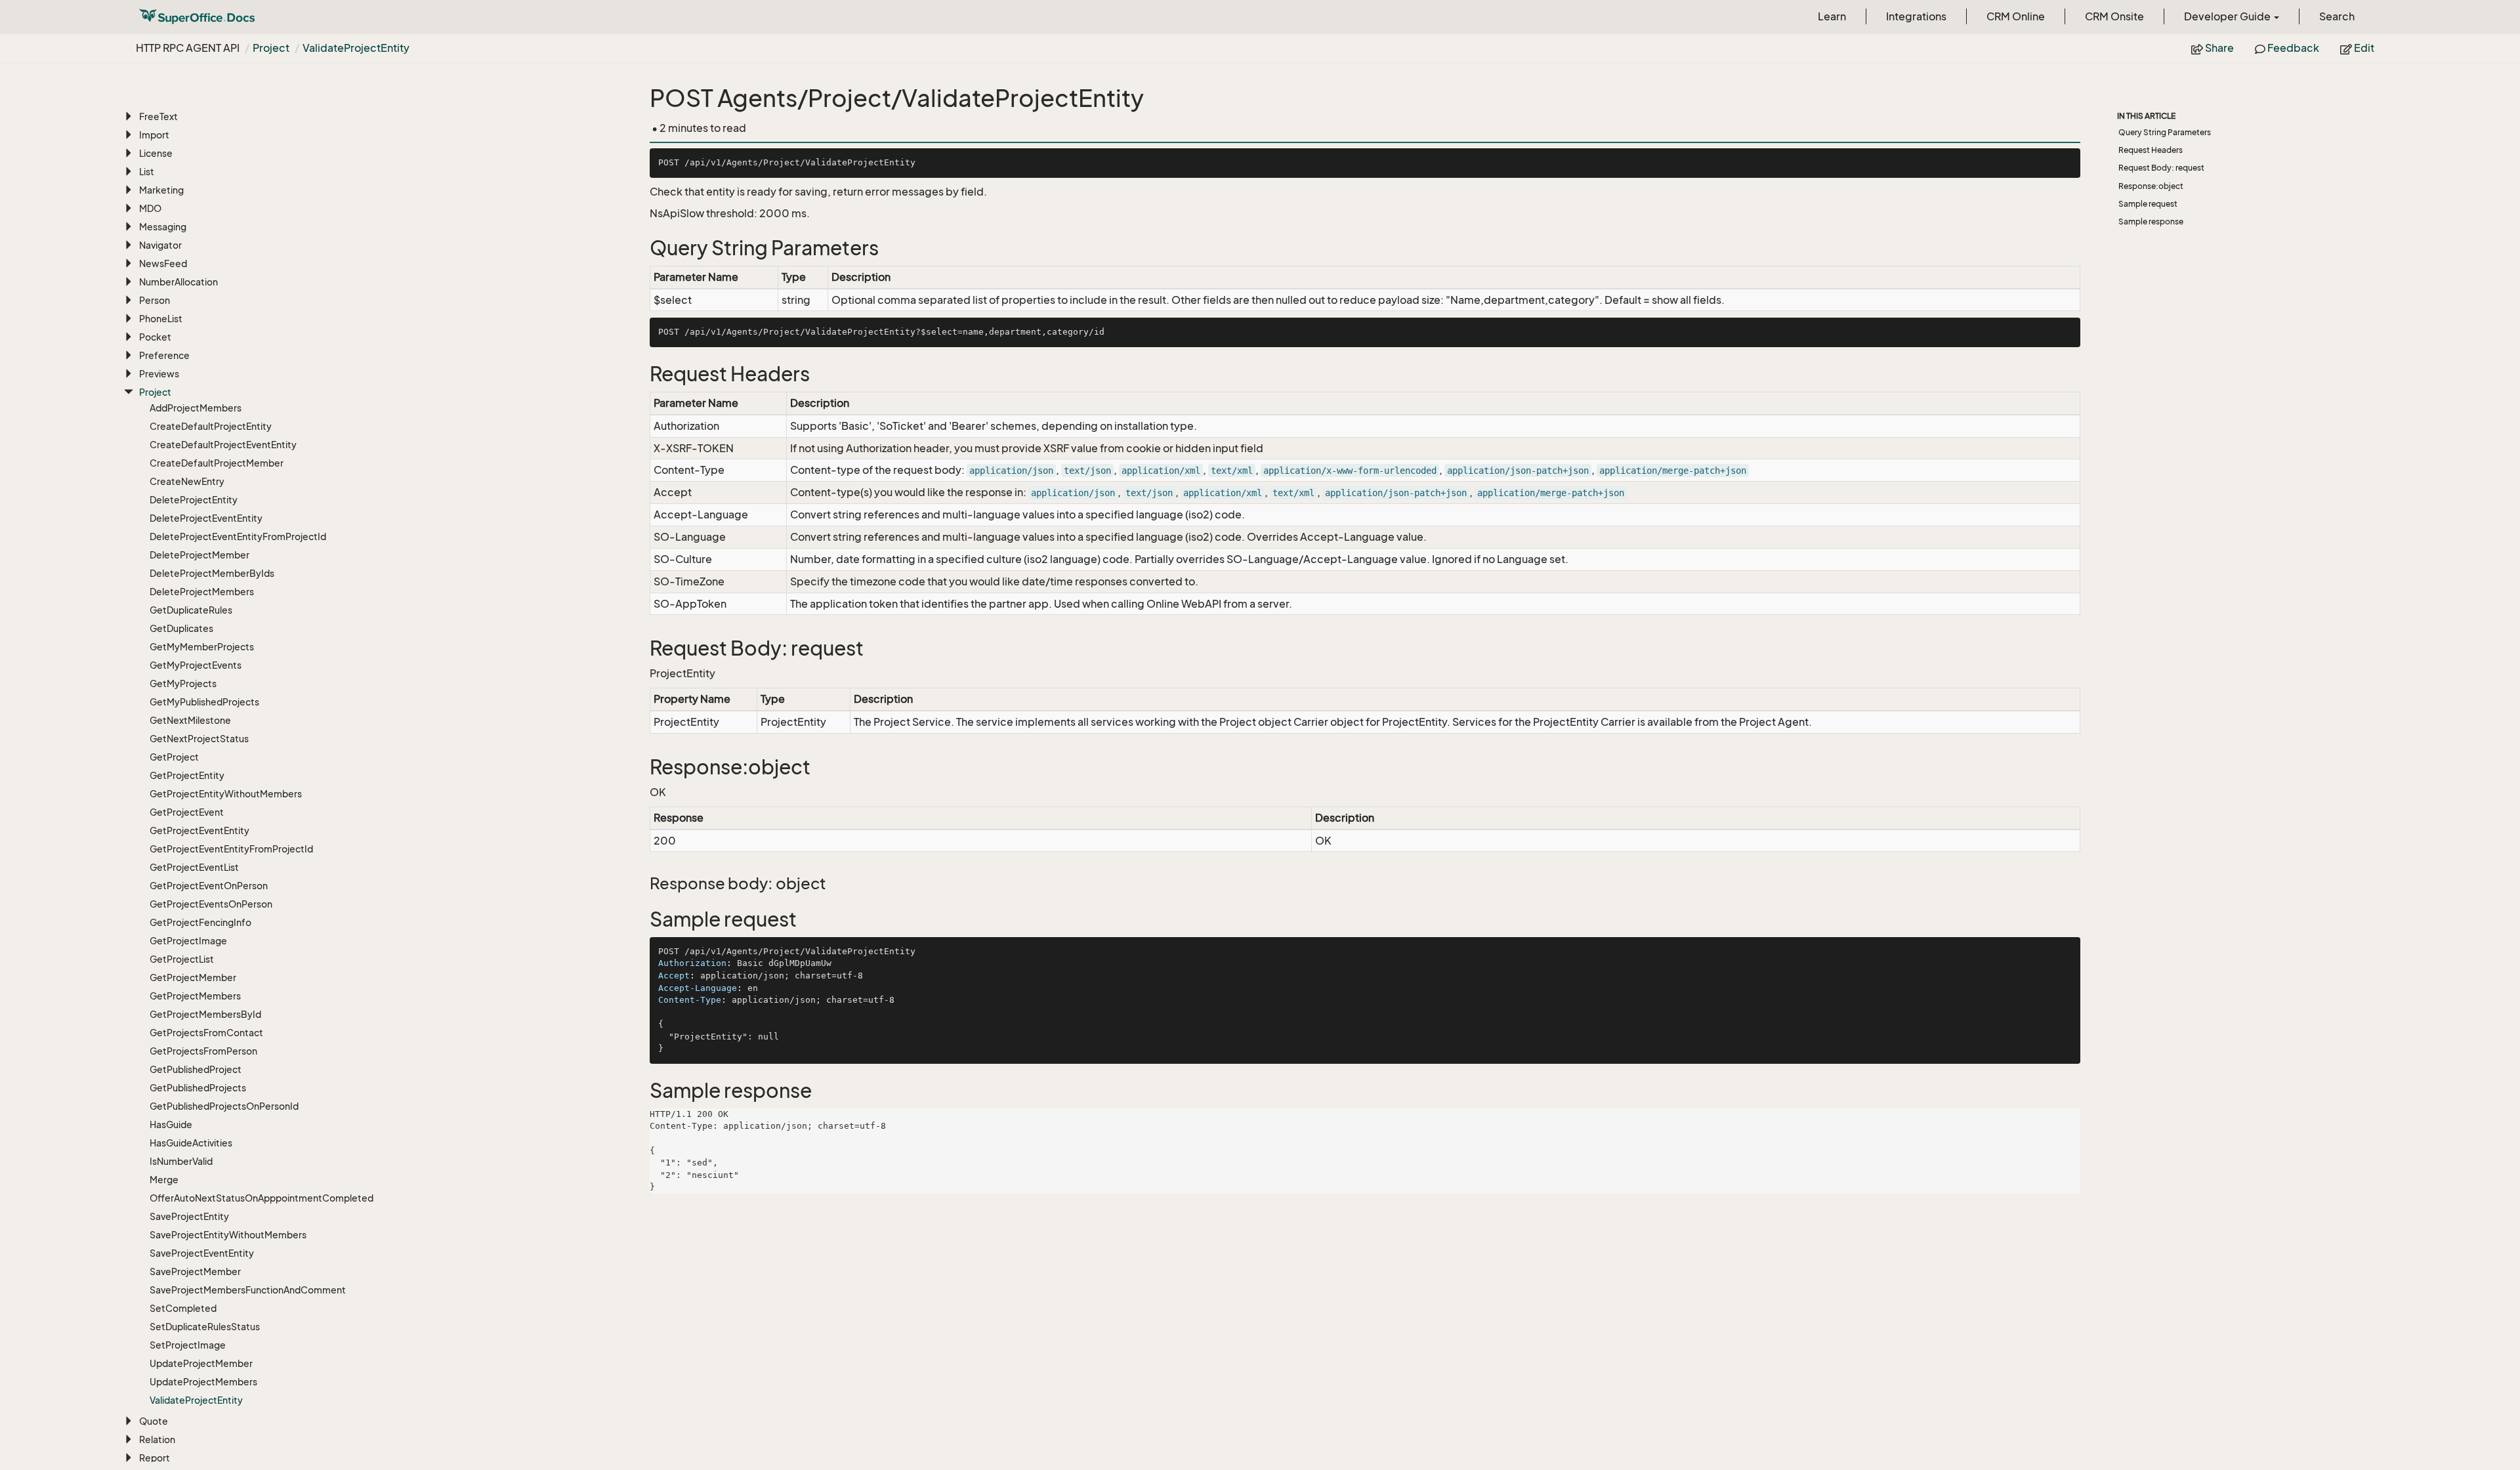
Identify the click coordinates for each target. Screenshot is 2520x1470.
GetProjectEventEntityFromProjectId (231, 849)
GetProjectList (182, 959)
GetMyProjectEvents (196, 665)
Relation (157, 1439)
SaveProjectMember (195, 1271)
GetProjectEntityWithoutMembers (226, 794)
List (147, 172)
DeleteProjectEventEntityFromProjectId (238, 536)
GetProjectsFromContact (206, 1033)
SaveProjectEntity (189, 1216)
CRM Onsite (2114, 16)
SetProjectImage (188, 1345)
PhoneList (161, 319)
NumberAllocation (178, 282)
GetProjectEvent (187, 812)
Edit (2363, 48)
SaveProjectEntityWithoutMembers (228, 1235)
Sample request (2148, 204)
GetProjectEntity (187, 775)
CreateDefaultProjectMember (217, 463)
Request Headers (2151, 150)
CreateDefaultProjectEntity (211, 426)
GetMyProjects (183, 683)
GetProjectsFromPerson (203, 1051)
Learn (1832, 16)
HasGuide (171, 1124)
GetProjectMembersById (205, 1014)
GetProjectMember (193, 977)
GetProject (174, 757)
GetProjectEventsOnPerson (211, 904)
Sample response (2151, 221)
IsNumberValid (181, 1161)
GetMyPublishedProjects (204, 702)
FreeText (158, 116)
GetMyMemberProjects (202, 647)
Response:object (2151, 186)
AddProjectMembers (196, 408)
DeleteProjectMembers (202, 592)
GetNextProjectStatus (199, 739)
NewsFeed (163, 263)
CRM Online (2016, 16)
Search (2337, 16)
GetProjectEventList (194, 867)
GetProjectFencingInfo (200, 922)
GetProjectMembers (195, 996)
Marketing (161, 190)
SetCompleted (183, 1308)
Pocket (155, 337)
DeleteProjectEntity (194, 500)
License (156, 153)
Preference (164, 355)
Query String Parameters (2165, 132)
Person (155, 300)
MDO (150, 208)
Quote (154, 1421)
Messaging (163, 227)
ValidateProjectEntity (356, 48)
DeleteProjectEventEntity (206, 518)
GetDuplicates (181, 628)
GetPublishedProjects (198, 1088)
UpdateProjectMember (201, 1363)
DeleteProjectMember (199, 555)
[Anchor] (641, 248)
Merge (164, 1180)
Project (271, 48)
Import (154, 135)
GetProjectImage (188, 941)
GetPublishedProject (196, 1069)
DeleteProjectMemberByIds (212, 573)
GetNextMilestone (190, 720)
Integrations (1916, 16)
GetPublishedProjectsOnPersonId (224, 1106)
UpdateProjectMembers (203, 1382)
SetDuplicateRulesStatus (205, 1327)
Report (155, 1458)
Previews (159, 374)
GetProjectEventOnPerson (209, 886)
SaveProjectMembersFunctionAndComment (248, 1290)
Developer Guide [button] (2228, 16)
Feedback (2292, 48)
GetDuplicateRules (191, 610)
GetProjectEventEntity (199, 830)
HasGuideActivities (191, 1143)
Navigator (160, 245)
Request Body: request (2161, 168)
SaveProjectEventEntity (202, 1253)
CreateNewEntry (187, 481)
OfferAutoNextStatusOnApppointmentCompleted (262, 1198)
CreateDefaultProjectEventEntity (223, 445)
